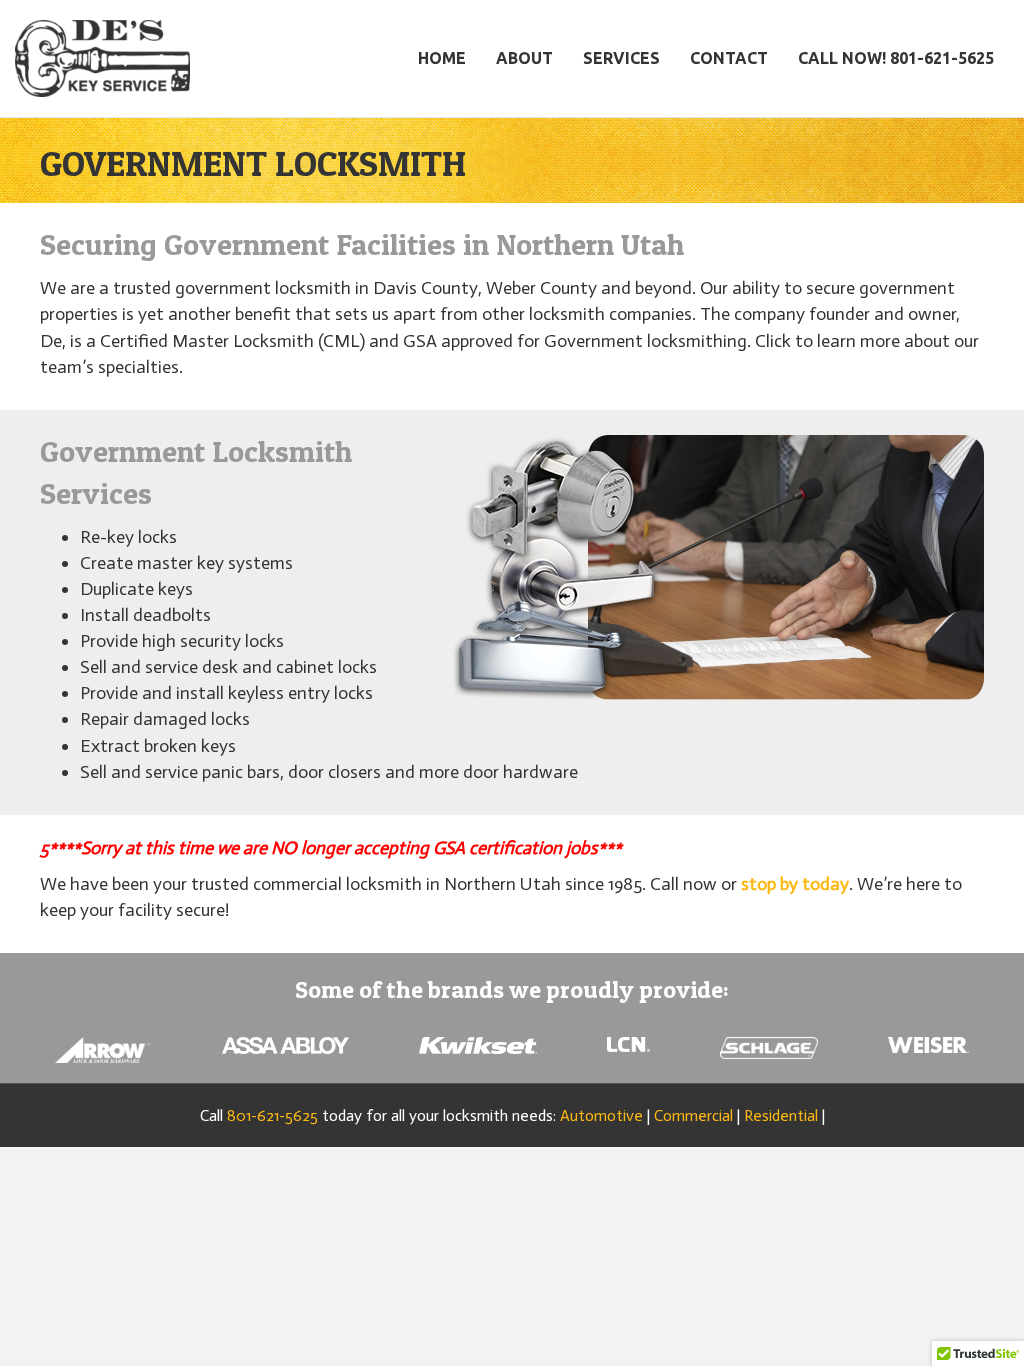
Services (621, 58)
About (524, 58)
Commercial (693, 1115)
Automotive (601, 1115)
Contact (729, 58)
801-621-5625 (272, 1115)
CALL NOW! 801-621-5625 (896, 58)
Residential (781, 1115)
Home (442, 58)
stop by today (795, 884)
